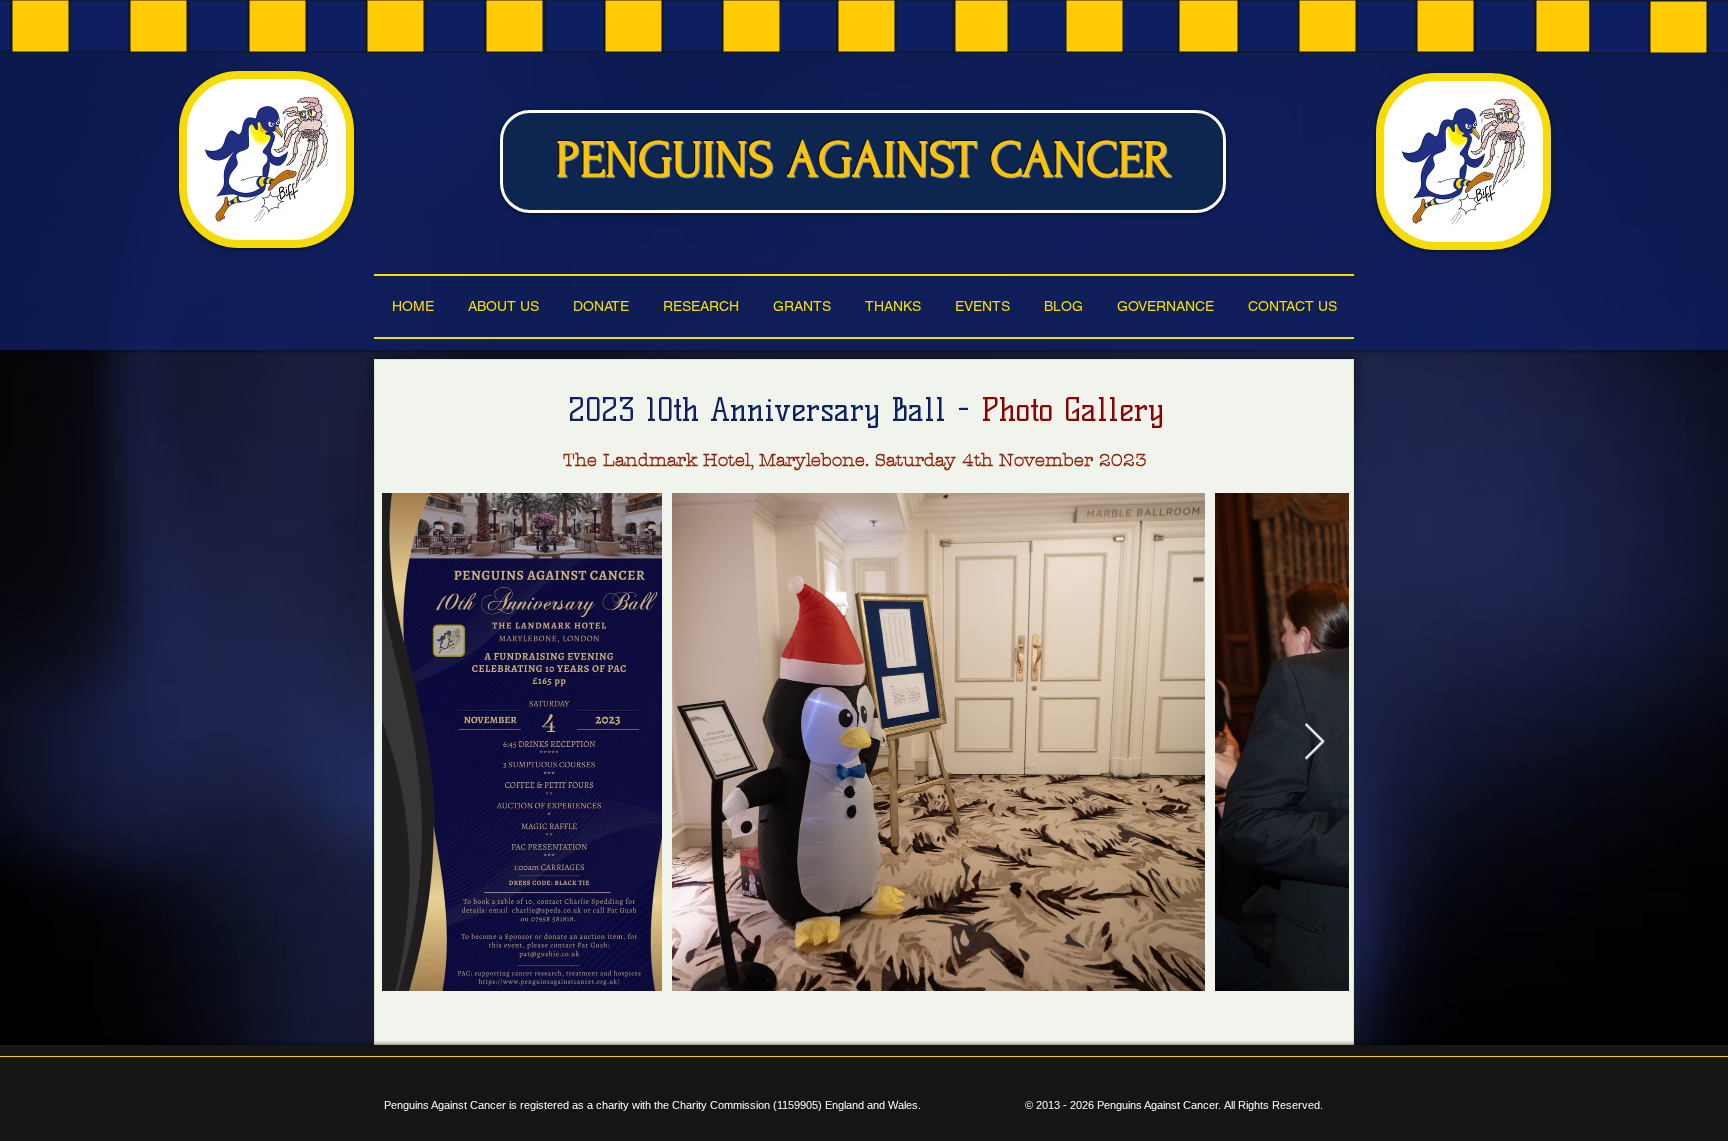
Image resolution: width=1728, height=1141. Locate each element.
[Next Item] (1314, 742)
